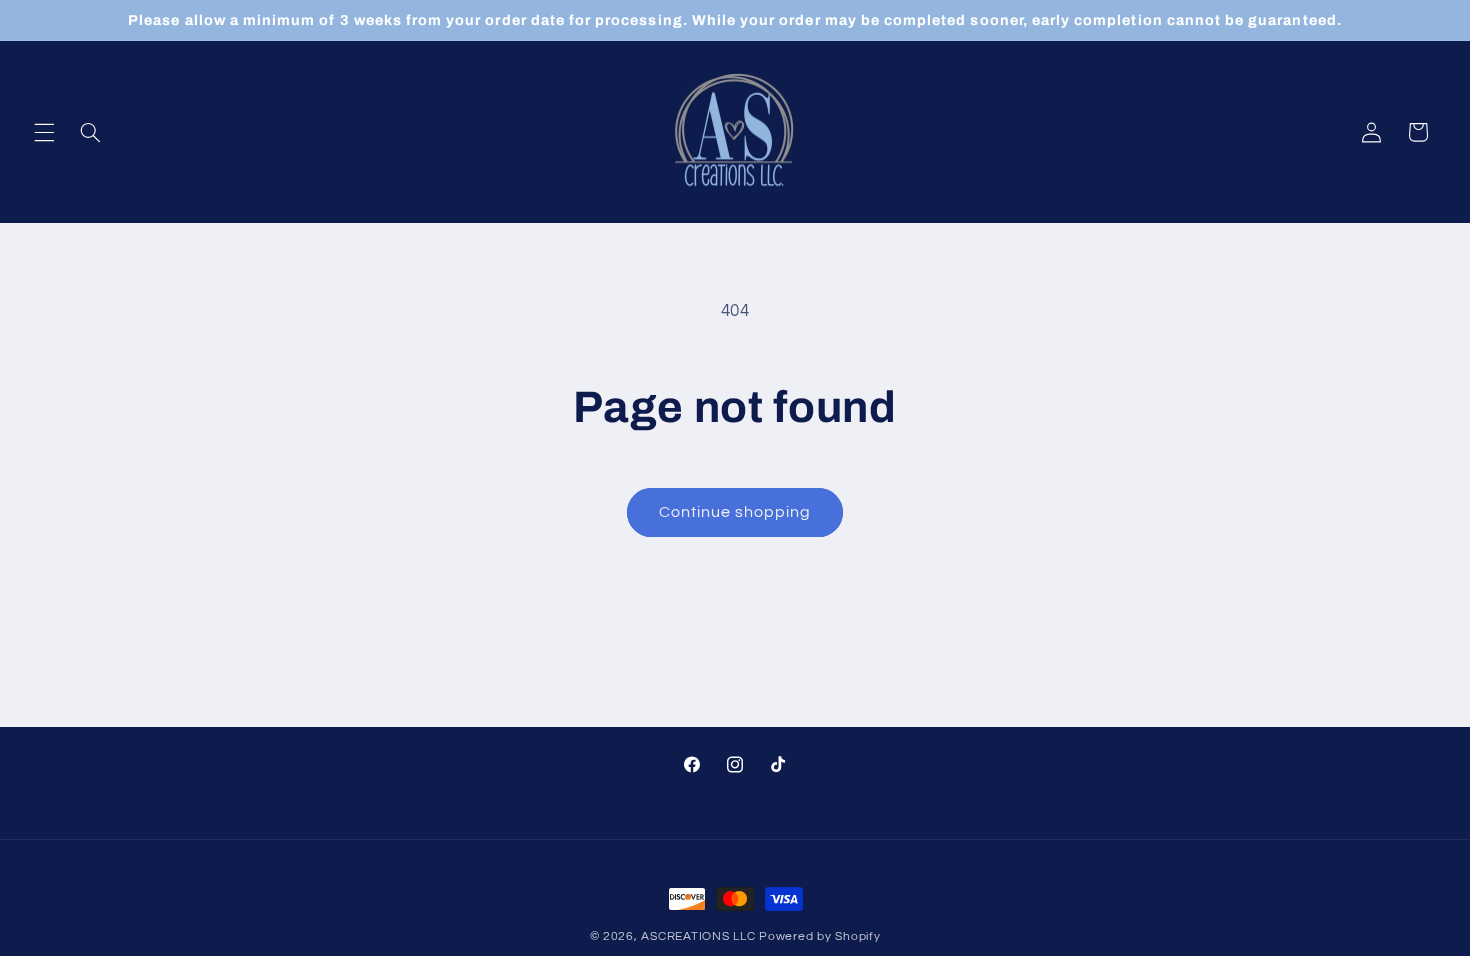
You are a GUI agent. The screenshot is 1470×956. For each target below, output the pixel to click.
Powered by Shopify (819, 936)
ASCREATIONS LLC (698, 936)
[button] (44, 132)
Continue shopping (735, 512)
